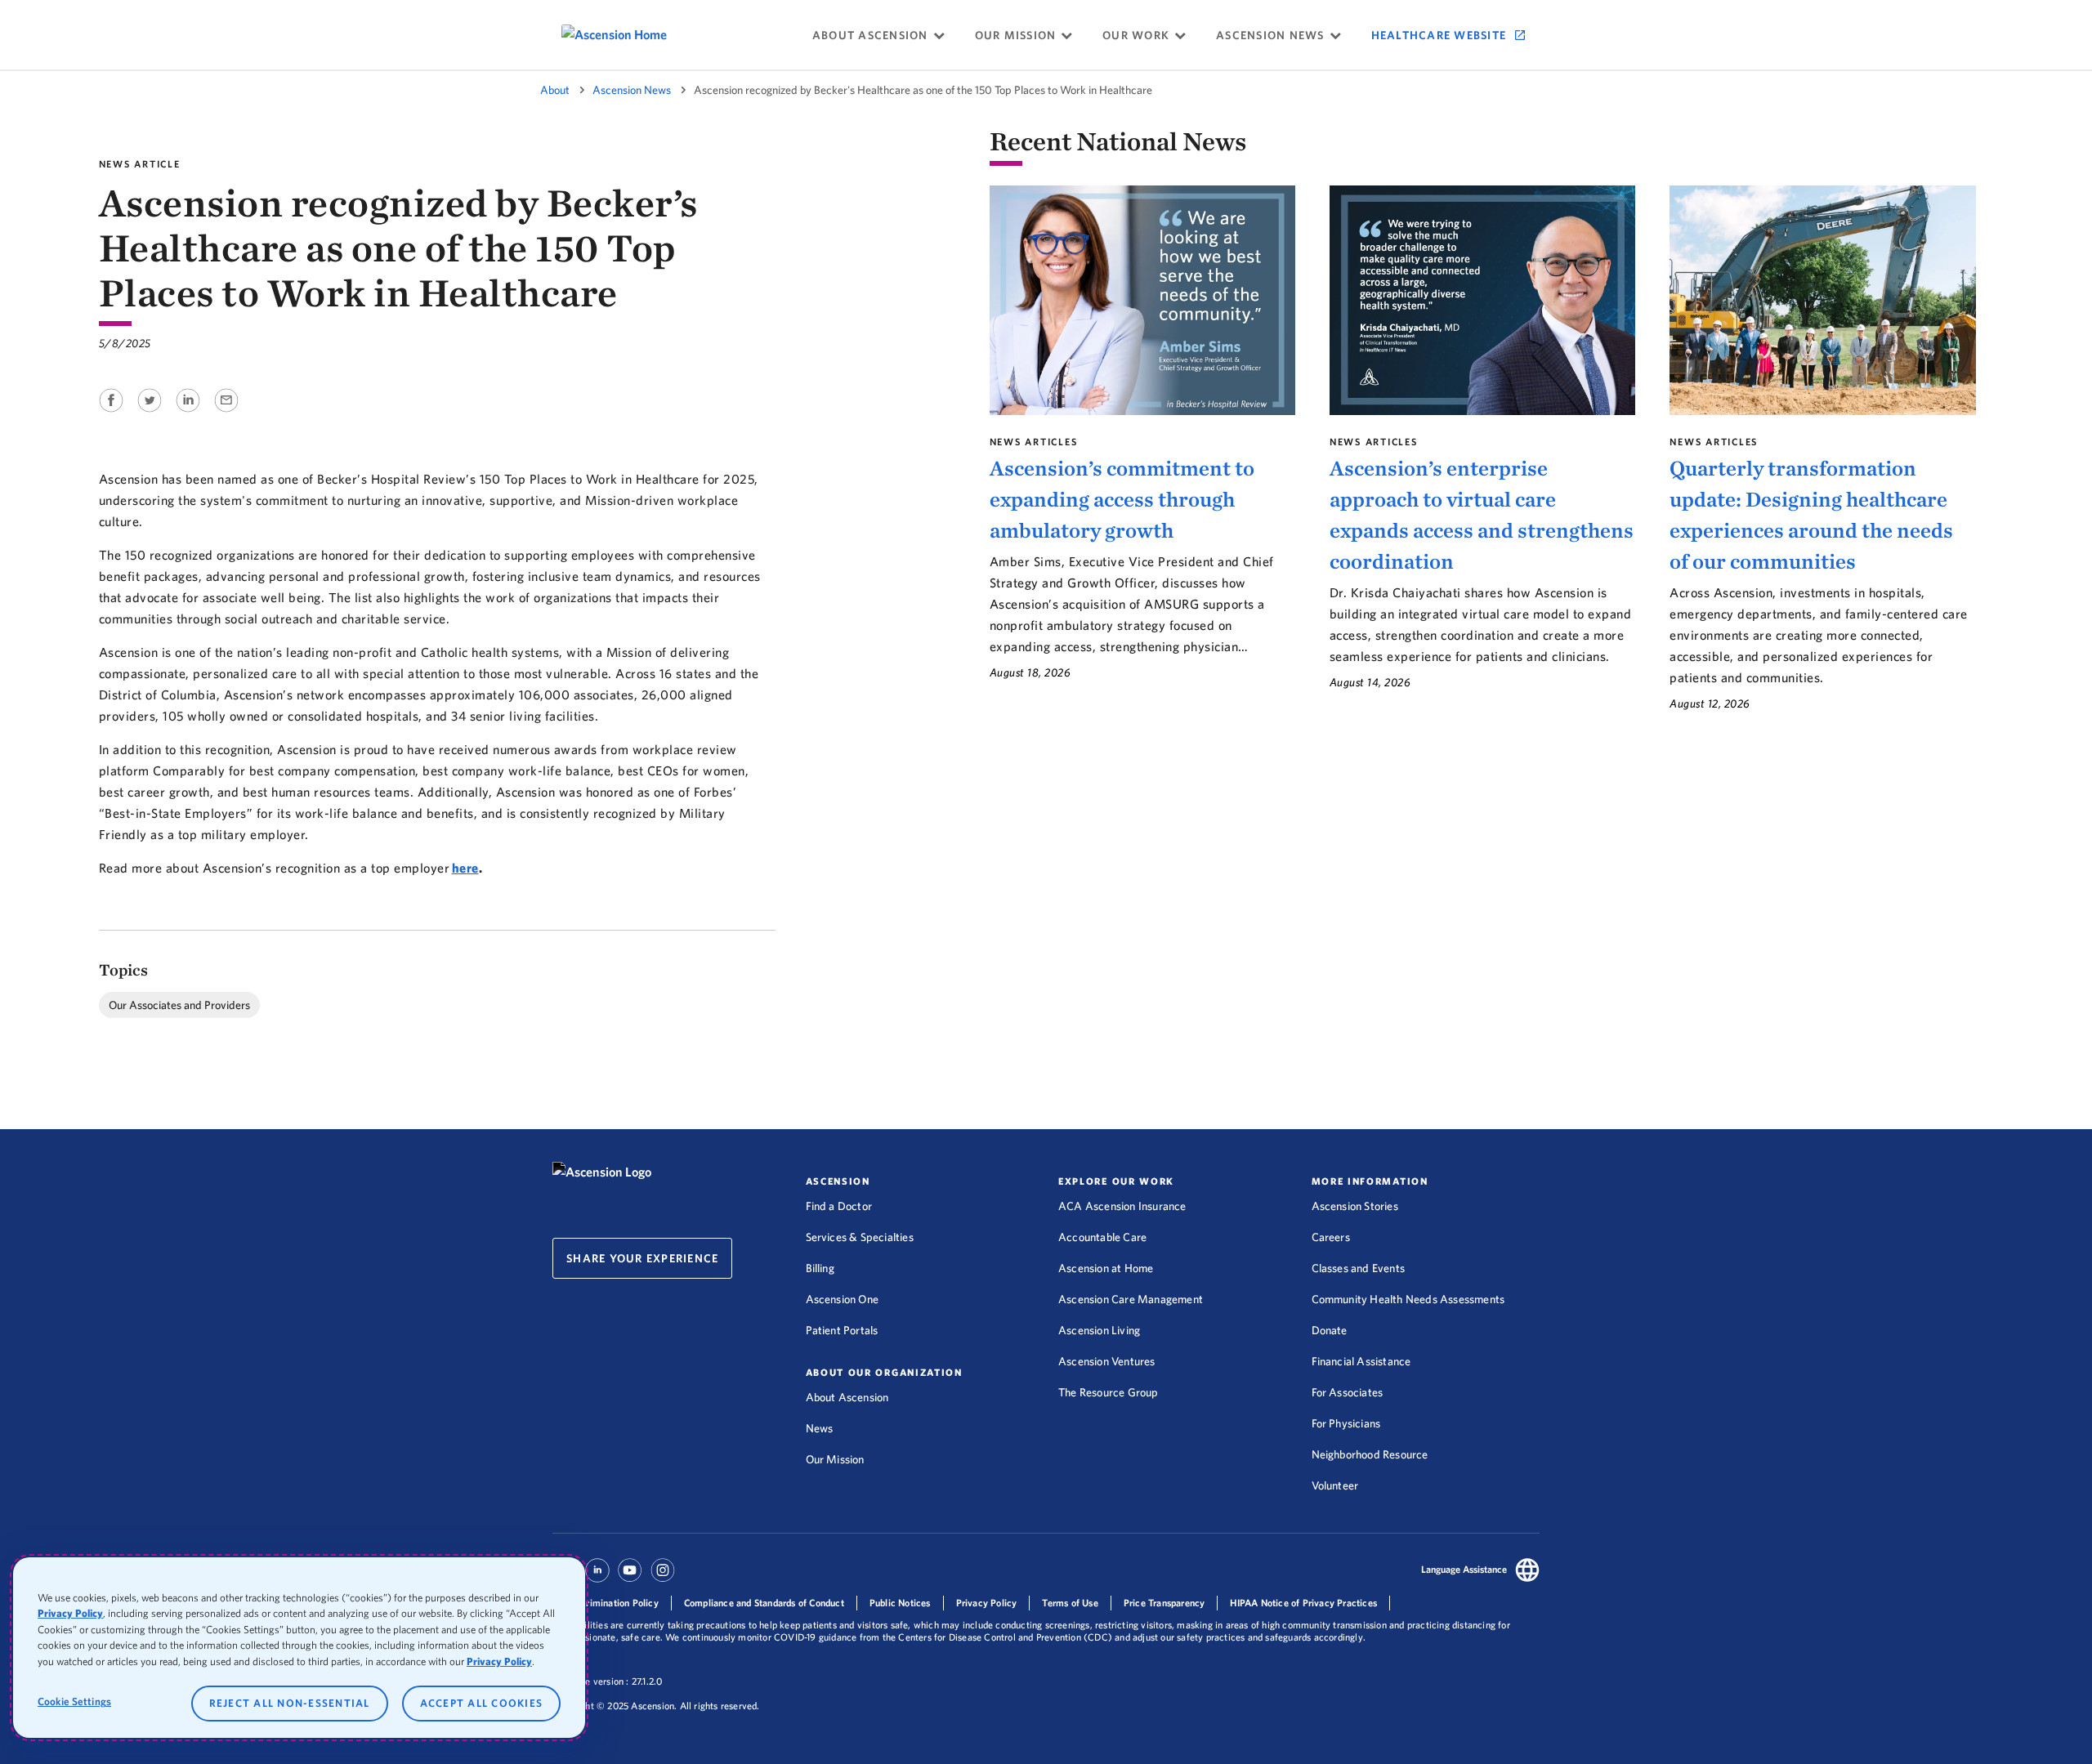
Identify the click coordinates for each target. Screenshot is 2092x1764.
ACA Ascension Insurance (1122, 1206)
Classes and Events (1359, 1268)
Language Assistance (1464, 1569)
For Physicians (1346, 1423)
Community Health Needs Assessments (1408, 1299)
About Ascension (847, 1397)
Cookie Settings (74, 1701)
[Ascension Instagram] (663, 1578)
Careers (1331, 1237)
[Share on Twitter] (151, 413)
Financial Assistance (1361, 1361)
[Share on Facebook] (112, 413)
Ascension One (843, 1299)
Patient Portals (842, 1330)
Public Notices (900, 1603)
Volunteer (1335, 1485)
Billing (820, 1268)
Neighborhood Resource (1370, 1454)
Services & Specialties (860, 1237)
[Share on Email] (226, 413)
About (555, 90)
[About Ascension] (635, 34)
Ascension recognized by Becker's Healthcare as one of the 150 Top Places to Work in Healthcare (923, 90)
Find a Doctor (839, 1206)
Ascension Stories (1355, 1206)
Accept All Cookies (482, 1703)
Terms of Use (1070, 1603)
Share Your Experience (642, 1258)
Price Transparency (1164, 1603)
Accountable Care (1102, 1237)
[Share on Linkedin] (189, 413)
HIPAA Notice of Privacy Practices (1303, 1603)
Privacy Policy (987, 1603)
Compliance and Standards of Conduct (764, 1603)
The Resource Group (1109, 1392)
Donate (1330, 1330)
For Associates (1348, 1392)
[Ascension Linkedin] (597, 1578)
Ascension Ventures (1107, 1361)
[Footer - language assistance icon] (1527, 1572)
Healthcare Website (1439, 35)
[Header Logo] (602, 1172)
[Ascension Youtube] (630, 1578)
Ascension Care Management (1131, 1299)
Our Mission (835, 1459)
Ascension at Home (1106, 1268)
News (820, 1428)
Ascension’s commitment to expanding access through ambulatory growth (1122, 499)
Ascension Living (1099, 1330)
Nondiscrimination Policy (606, 1603)
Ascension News (632, 90)
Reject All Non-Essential (290, 1703)
